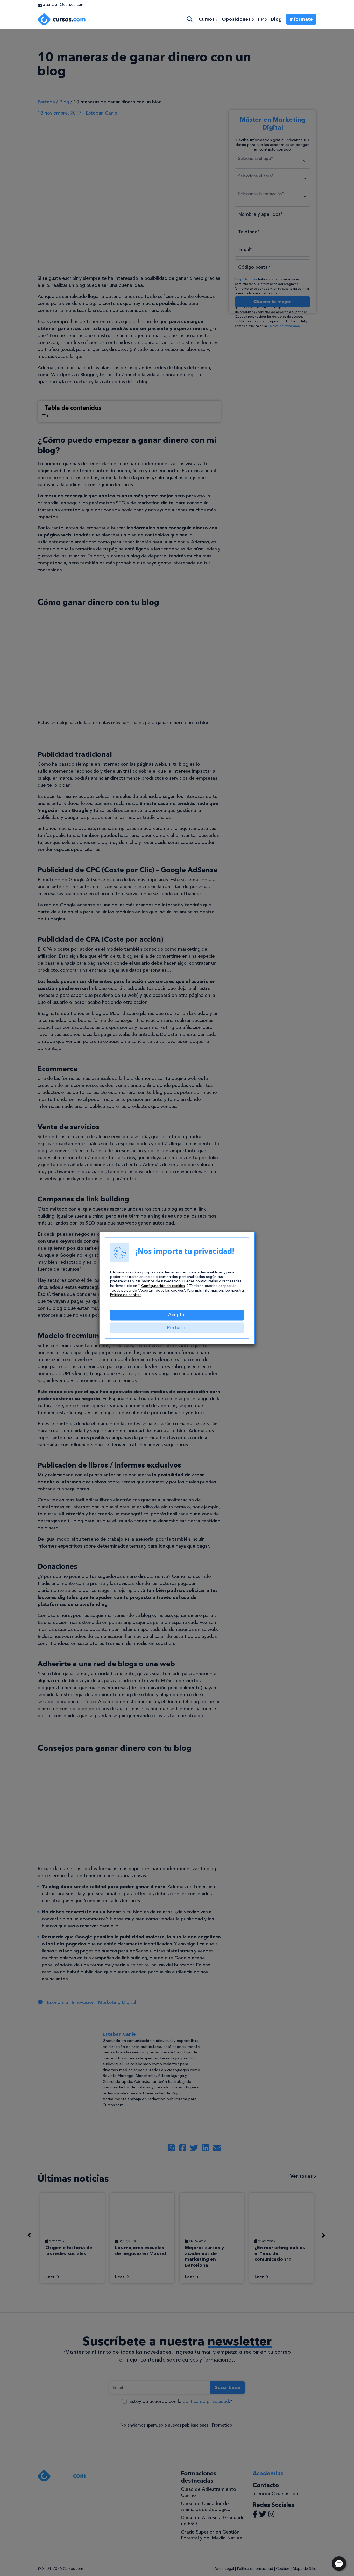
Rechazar (177, 1328)
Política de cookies (126, 1295)
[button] (339, 2564)
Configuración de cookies (163, 1286)
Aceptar (177, 1315)
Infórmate (301, 19)
